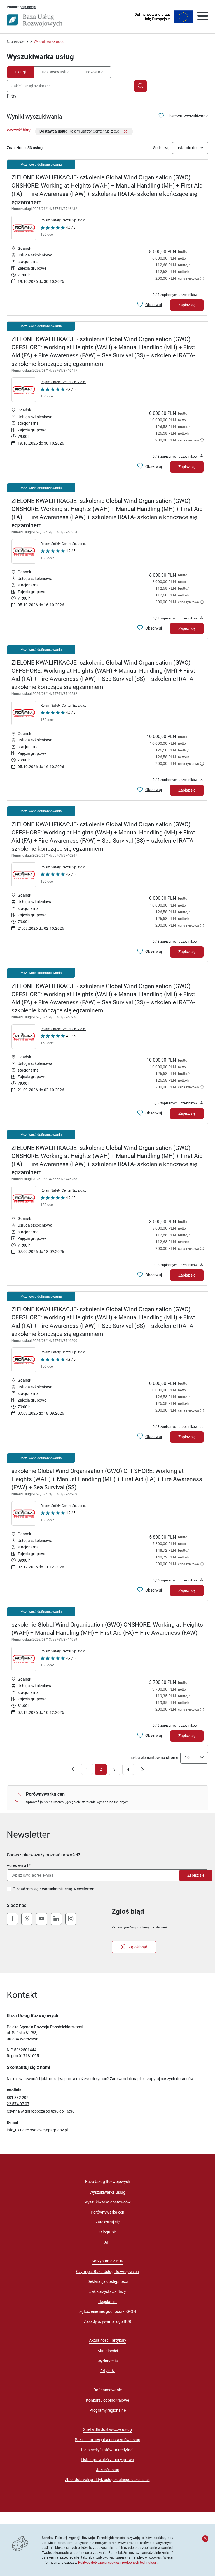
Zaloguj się (107, 2232)
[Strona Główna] (35, 20)
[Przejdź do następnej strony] (142, 1770)
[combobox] (72, 86)
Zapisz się (187, 305)
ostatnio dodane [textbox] (188, 148)
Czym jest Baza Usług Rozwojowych (107, 2272)
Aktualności (108, 2351)
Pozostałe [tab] (94, 72)
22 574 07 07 (18, 2104)
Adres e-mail (17, 1865)
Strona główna (17, 42)
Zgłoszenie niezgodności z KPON (108, 2311)
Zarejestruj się (107, 2222)
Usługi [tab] (20, 72)
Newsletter (84, 1889)
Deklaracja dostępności (107, 2281)
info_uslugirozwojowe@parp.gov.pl (37, 2130)
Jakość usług (108, 2470)
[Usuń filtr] (125, 132)
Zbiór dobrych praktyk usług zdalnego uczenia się (108, 2480)
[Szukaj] (140, 86)
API (107, 2242)
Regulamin (107, 2302)
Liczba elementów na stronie (153, 1758)
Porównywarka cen (107, 2212)
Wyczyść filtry (19, 130)
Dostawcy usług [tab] (56, 72)
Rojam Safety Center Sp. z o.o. (63, 220)
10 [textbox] (187, 1758)
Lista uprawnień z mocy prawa (107, 2460)
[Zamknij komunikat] (205, 2538)
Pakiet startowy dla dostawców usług (107, 2440)
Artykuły (107, 2371)
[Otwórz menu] (203, 17)
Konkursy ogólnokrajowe (107, 2400)
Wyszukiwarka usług (107, 2192)
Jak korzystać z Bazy (108, 2291)
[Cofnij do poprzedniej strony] (73, 1770)
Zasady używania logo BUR (108, 2321)
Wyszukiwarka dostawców (107, 2202)
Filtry (12, 96)
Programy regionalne (107, 2410)
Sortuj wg (161, 148)
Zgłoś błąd (138, 1947)
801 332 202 (18, 2098)
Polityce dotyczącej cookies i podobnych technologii (117, 2562)
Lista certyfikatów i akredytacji (108, 2450)
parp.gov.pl (28, 7)
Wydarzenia (108, 2361)
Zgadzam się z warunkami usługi (55, 1889)
